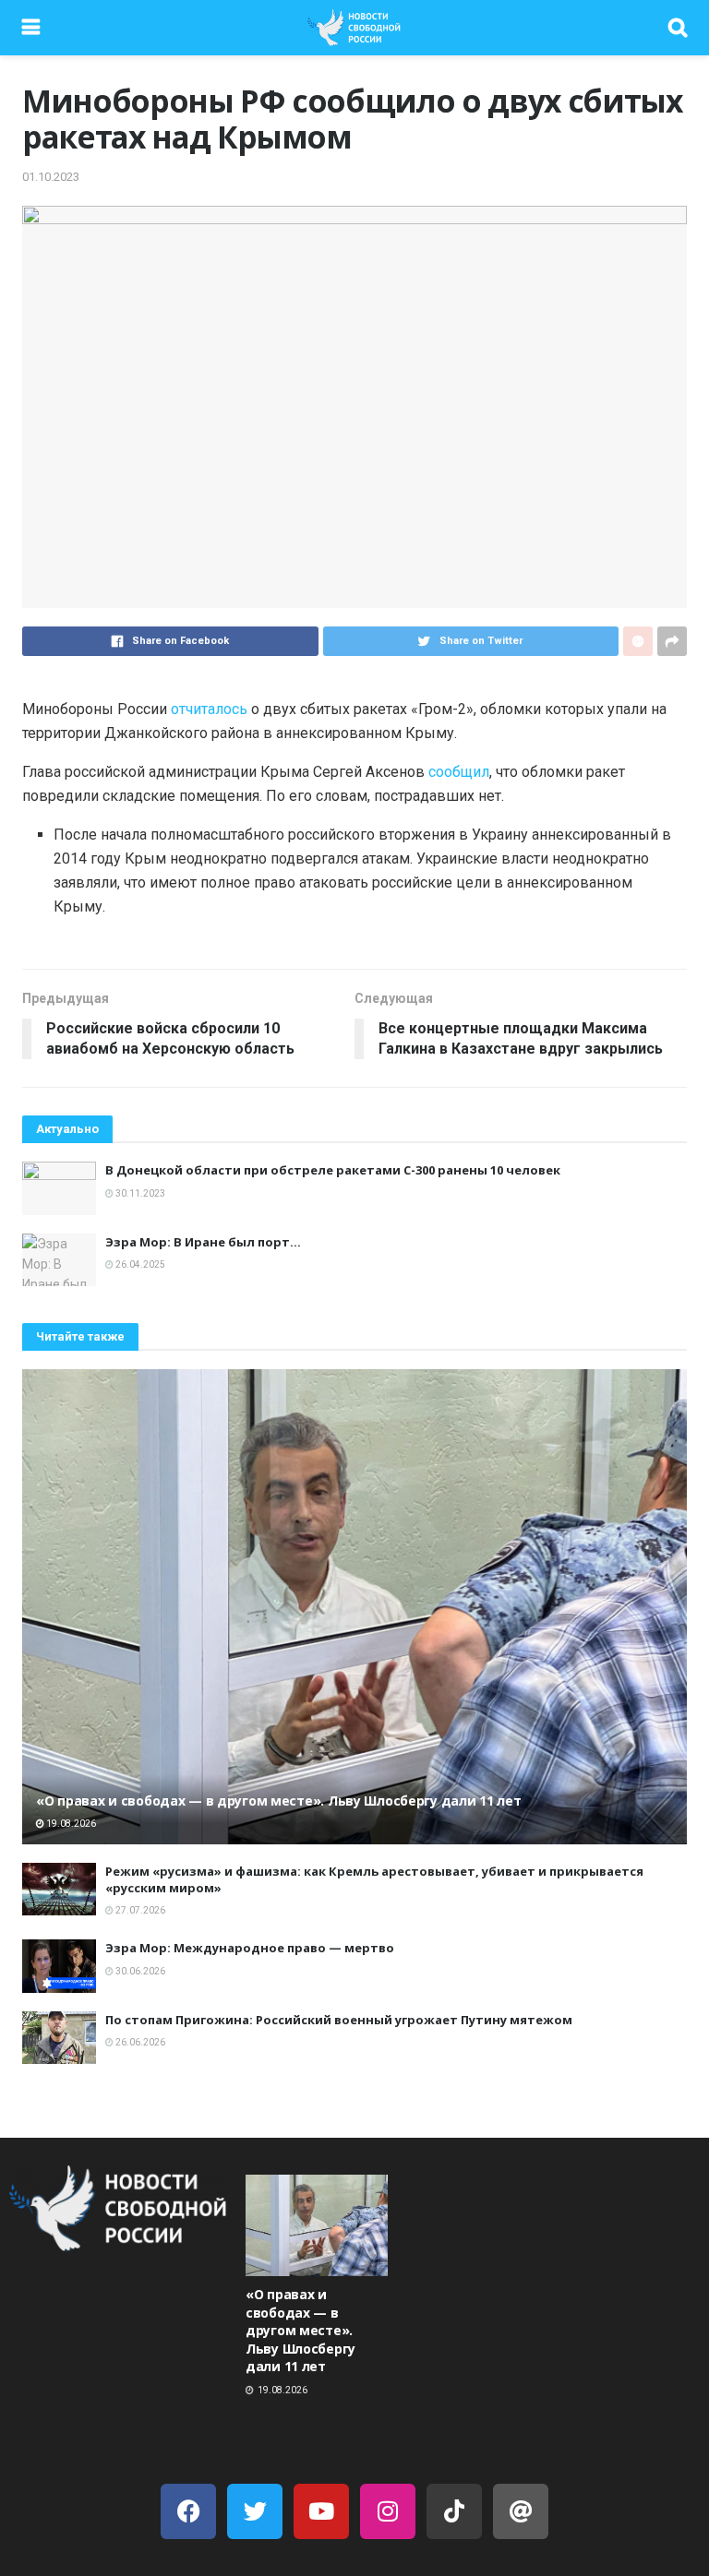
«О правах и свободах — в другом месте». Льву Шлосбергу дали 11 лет (279, 1801)
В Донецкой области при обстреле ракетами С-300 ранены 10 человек (333, 1170)
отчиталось (209, 709)
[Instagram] (388, 2511)
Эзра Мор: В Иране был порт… (203, 1242)
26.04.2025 (139, 1264)
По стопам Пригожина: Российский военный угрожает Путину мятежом (339, 2020)
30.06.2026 (139, 1971)
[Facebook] (188, 2511)
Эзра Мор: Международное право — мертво (250, 1948)
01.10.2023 (51, 177)
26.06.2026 (139, 2042)
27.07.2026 (139, 1910)
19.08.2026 (70, 1824)
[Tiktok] (454, 2511)
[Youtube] (321, 2511)
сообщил (459, 772)
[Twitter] (255, 2511)
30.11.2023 (139, 1193)
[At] (521, 2511)
